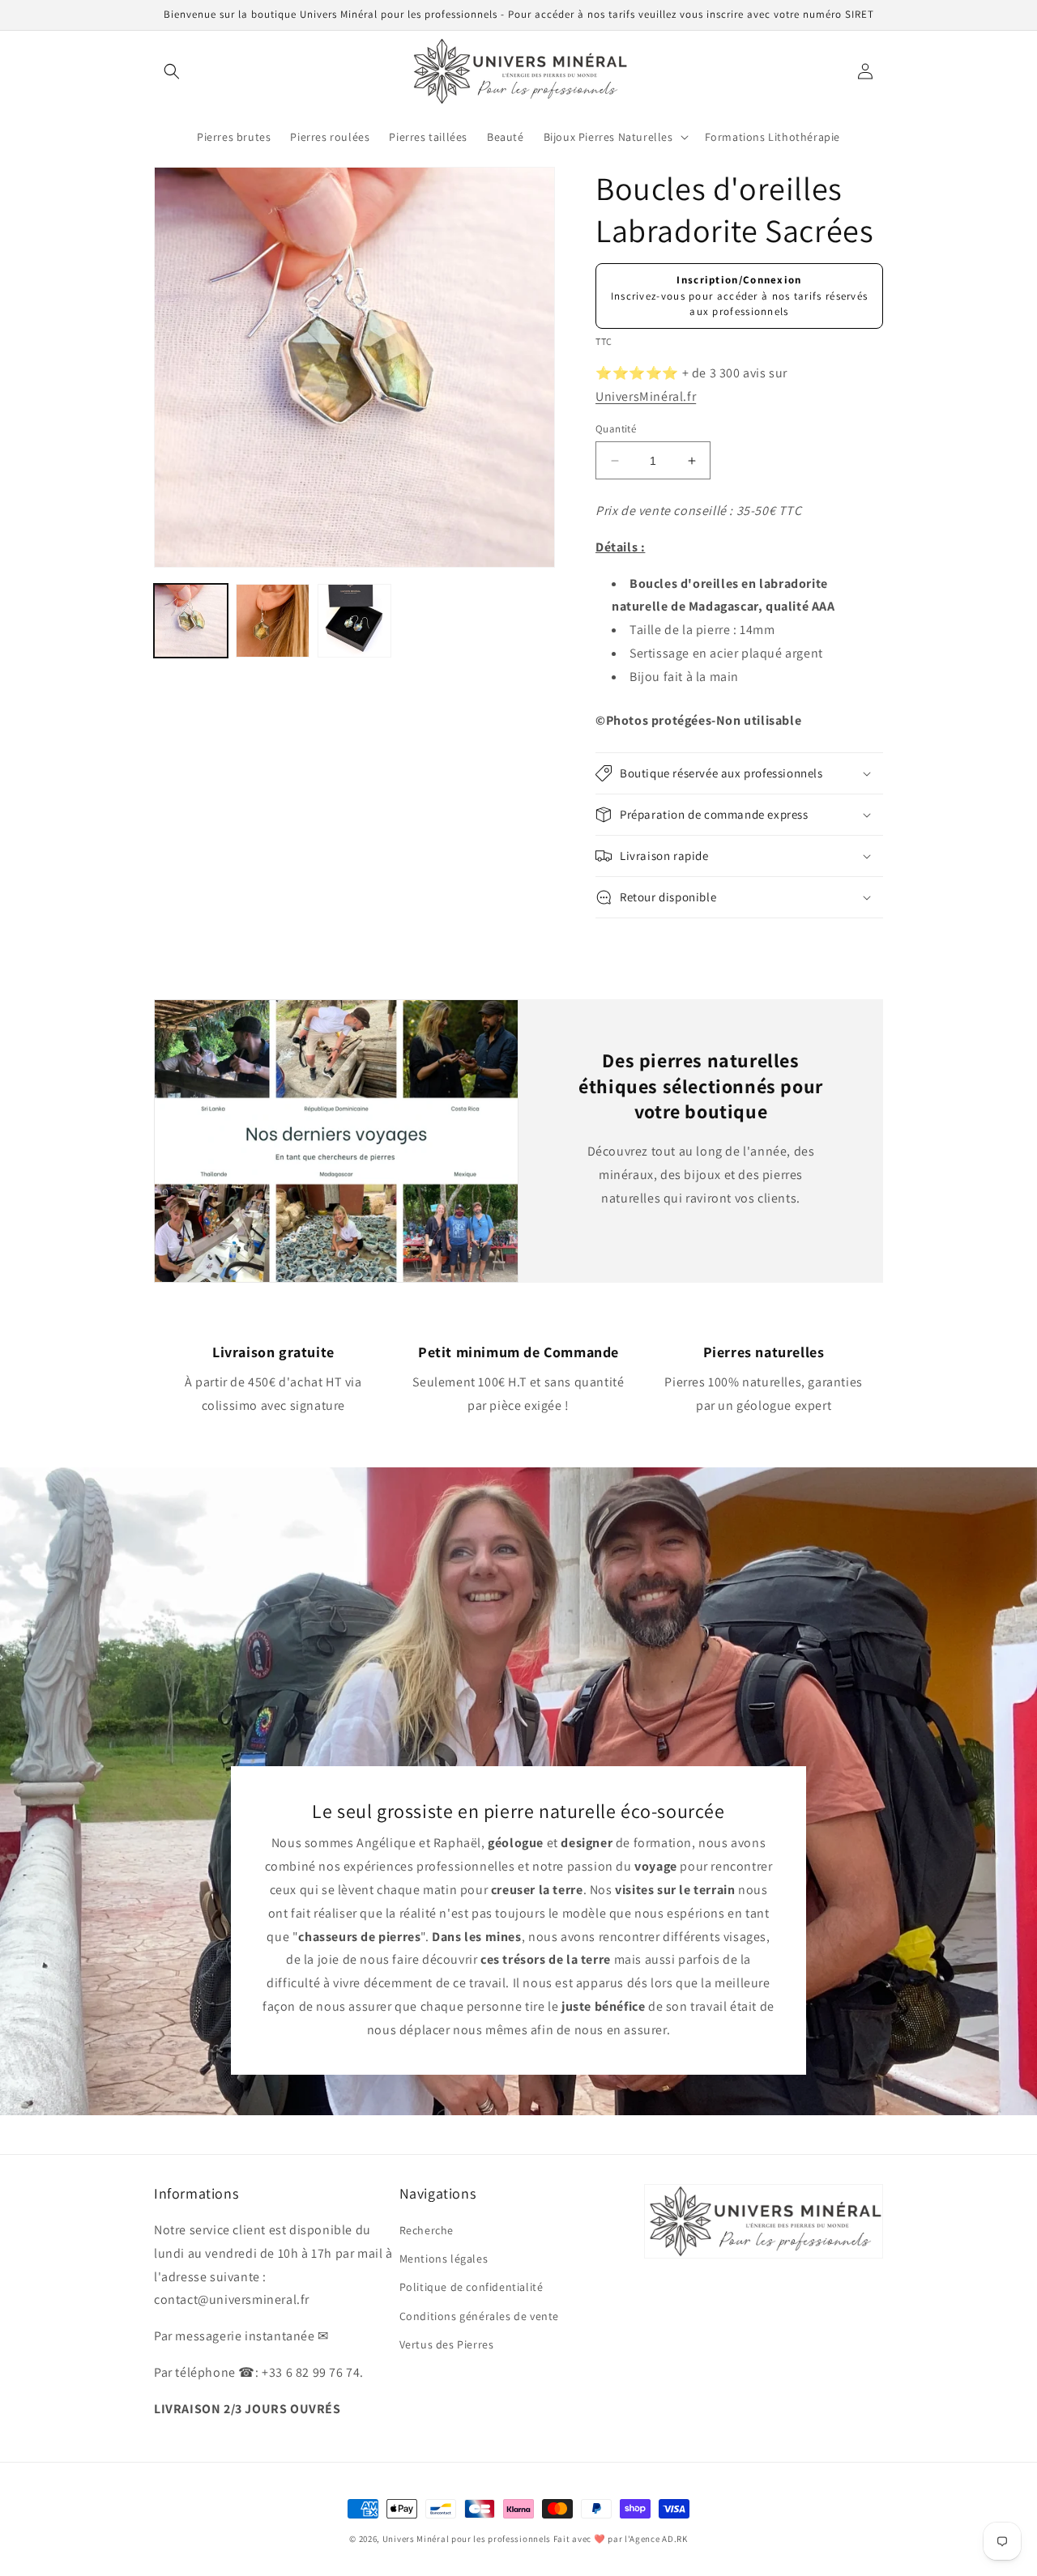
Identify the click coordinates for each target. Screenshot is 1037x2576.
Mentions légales (444, 2259)
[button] (172, 71)
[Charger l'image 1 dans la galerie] (191, 621)
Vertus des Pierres (447, 2344)
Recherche (427, 2230)
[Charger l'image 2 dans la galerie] (273, 621)
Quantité (616, 429)
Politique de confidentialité (472, 2287)
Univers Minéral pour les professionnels (468, 2539)
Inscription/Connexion (739, 280)
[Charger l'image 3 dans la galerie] (354, 621)
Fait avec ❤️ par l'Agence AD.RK (621, 2539)
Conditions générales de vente (479, 2316)
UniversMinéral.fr (646, 396)
